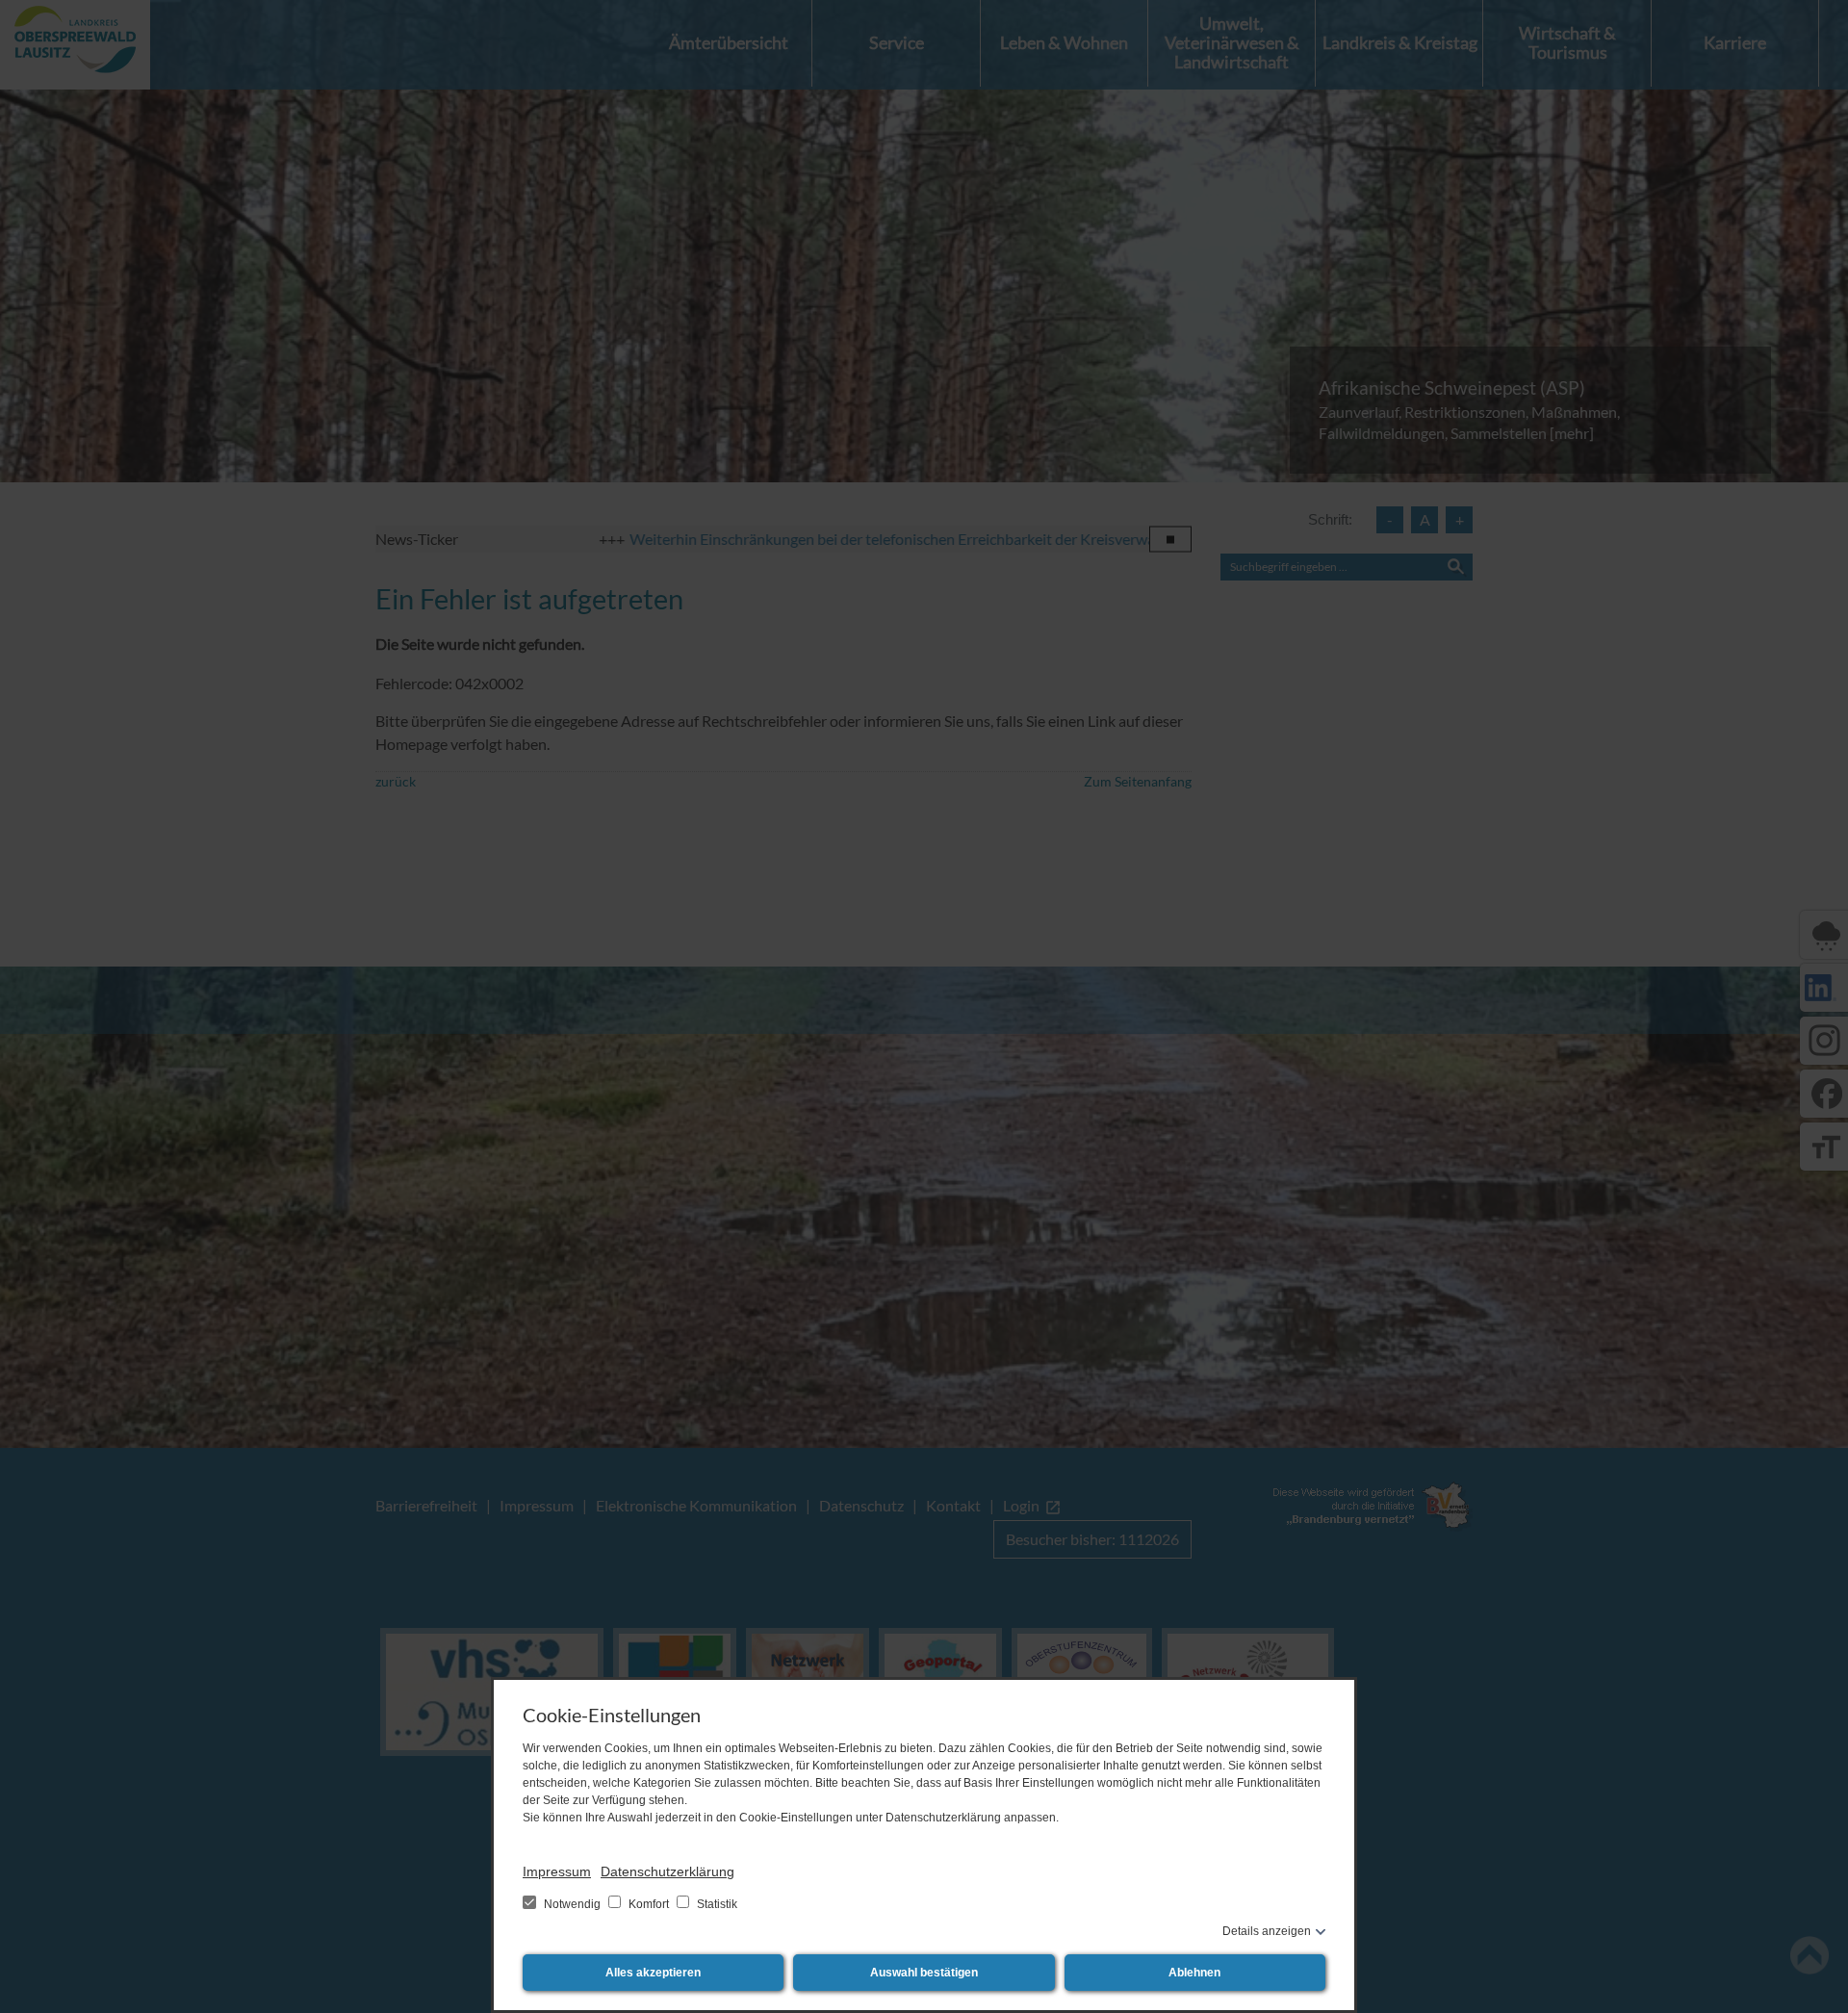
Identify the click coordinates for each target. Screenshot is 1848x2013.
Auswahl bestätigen (924, 1973)
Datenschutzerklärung (667, 1871)
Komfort (649, 1904)
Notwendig (572, 1904)
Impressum (557, 1871)
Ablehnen (1194, 1973)
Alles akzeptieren (653, 1973)
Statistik (716, 1904)
